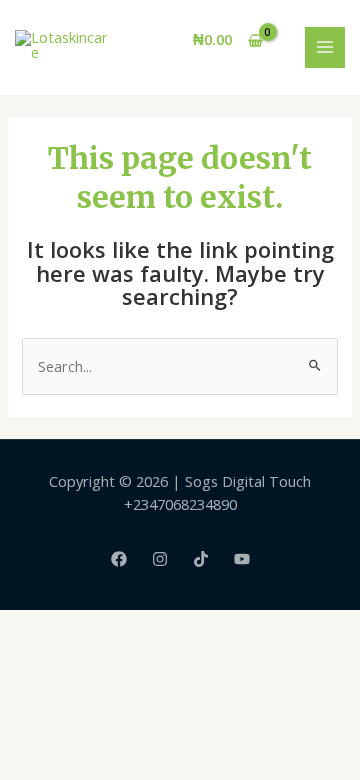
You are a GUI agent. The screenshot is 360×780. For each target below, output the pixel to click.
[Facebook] (119, 559)
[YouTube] (242, 559)
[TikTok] (201, 559)
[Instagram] (160, 559)
